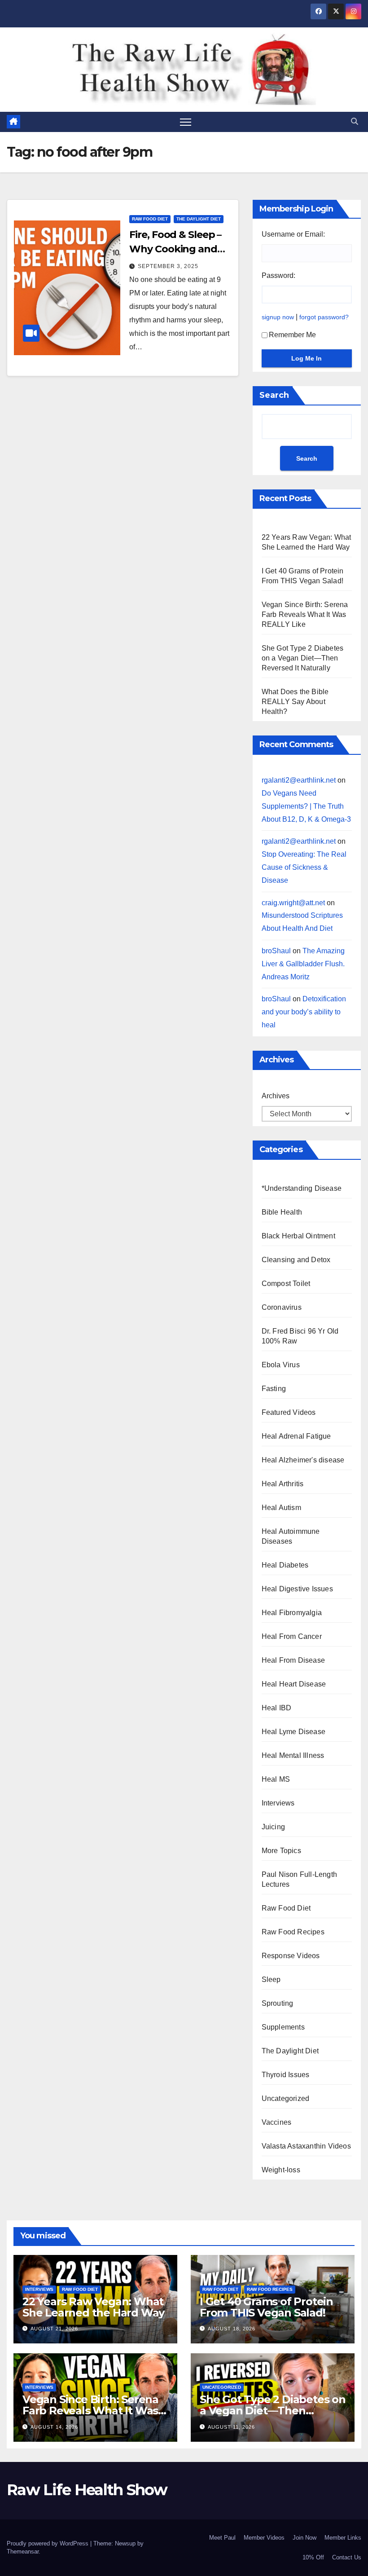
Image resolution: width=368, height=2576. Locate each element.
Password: (278, 275)
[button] (355, 121)
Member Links (343, 2538)
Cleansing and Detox (296, 1260)
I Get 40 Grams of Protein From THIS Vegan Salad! (266, 2307)
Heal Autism (281, 1508)
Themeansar (23, 2552)
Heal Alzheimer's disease (303, 1460)
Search (274, 395)
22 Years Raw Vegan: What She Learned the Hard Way (93, 2307)
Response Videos (291, 1956)
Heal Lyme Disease (294, 1732)
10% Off (313, 2557)
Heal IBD (277, 1708)
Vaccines (277, 2122)
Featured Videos (289, 1412)
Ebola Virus (281, 1365)
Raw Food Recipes (293, 1932)
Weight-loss (281, 2170)
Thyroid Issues (286, 2075)
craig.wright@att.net (293, 903)
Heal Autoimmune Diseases (291, 1536)
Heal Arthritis (283, 1484)
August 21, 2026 (54, 2329)
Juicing (273, 1827)
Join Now (304, 2538)
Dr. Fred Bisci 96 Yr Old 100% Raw (300, 1336)
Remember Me (292, 335)
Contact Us (347, 2557)
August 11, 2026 (231, 2427)
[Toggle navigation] (186, 122)
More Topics (281, 1851)
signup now (278, 317)
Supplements (283, 2027)
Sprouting (278, 2003)
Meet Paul (222, 2538)
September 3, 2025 (168, 266)
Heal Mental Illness (293, 1755)
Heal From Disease (293, 1660)
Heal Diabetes (285, 1565)
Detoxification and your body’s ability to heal (304, 1012)
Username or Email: (293, 234)
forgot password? (324, 317)
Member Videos (264, 2538)
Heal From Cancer (292, 1636)
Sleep (271, 1979)
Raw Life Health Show (34, 69)
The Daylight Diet (199, 219)
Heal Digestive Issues (297, 1589)
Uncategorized (286, 2098)
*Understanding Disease (302, 1188)
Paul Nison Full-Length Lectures (299, 1879)
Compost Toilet (286, 1284)
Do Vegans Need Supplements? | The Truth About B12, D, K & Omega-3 (306, 806)
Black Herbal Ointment (298, 1236)
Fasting (274, 1389)
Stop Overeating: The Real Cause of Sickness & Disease (304, 867)
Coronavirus (282, 1307)
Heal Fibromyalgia (292, 1613)
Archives (276, 1096)
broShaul (276, 951)
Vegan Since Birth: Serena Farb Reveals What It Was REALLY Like (305, 614)
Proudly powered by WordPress (48, 2543)
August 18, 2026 (232, 2329)
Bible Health (282, 1212)
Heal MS (276, 1779)
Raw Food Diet (150, 219)
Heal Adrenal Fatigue (296, 1436)
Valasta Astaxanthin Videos (306, 2146)
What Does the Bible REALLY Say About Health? (295, 702)
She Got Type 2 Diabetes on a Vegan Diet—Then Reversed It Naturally (303, 658)
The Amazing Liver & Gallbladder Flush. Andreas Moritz (303, 964)
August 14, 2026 (54, 2427)
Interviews (278, 1803)
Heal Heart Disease (294, 1684)
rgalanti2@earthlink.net (299, 780)
